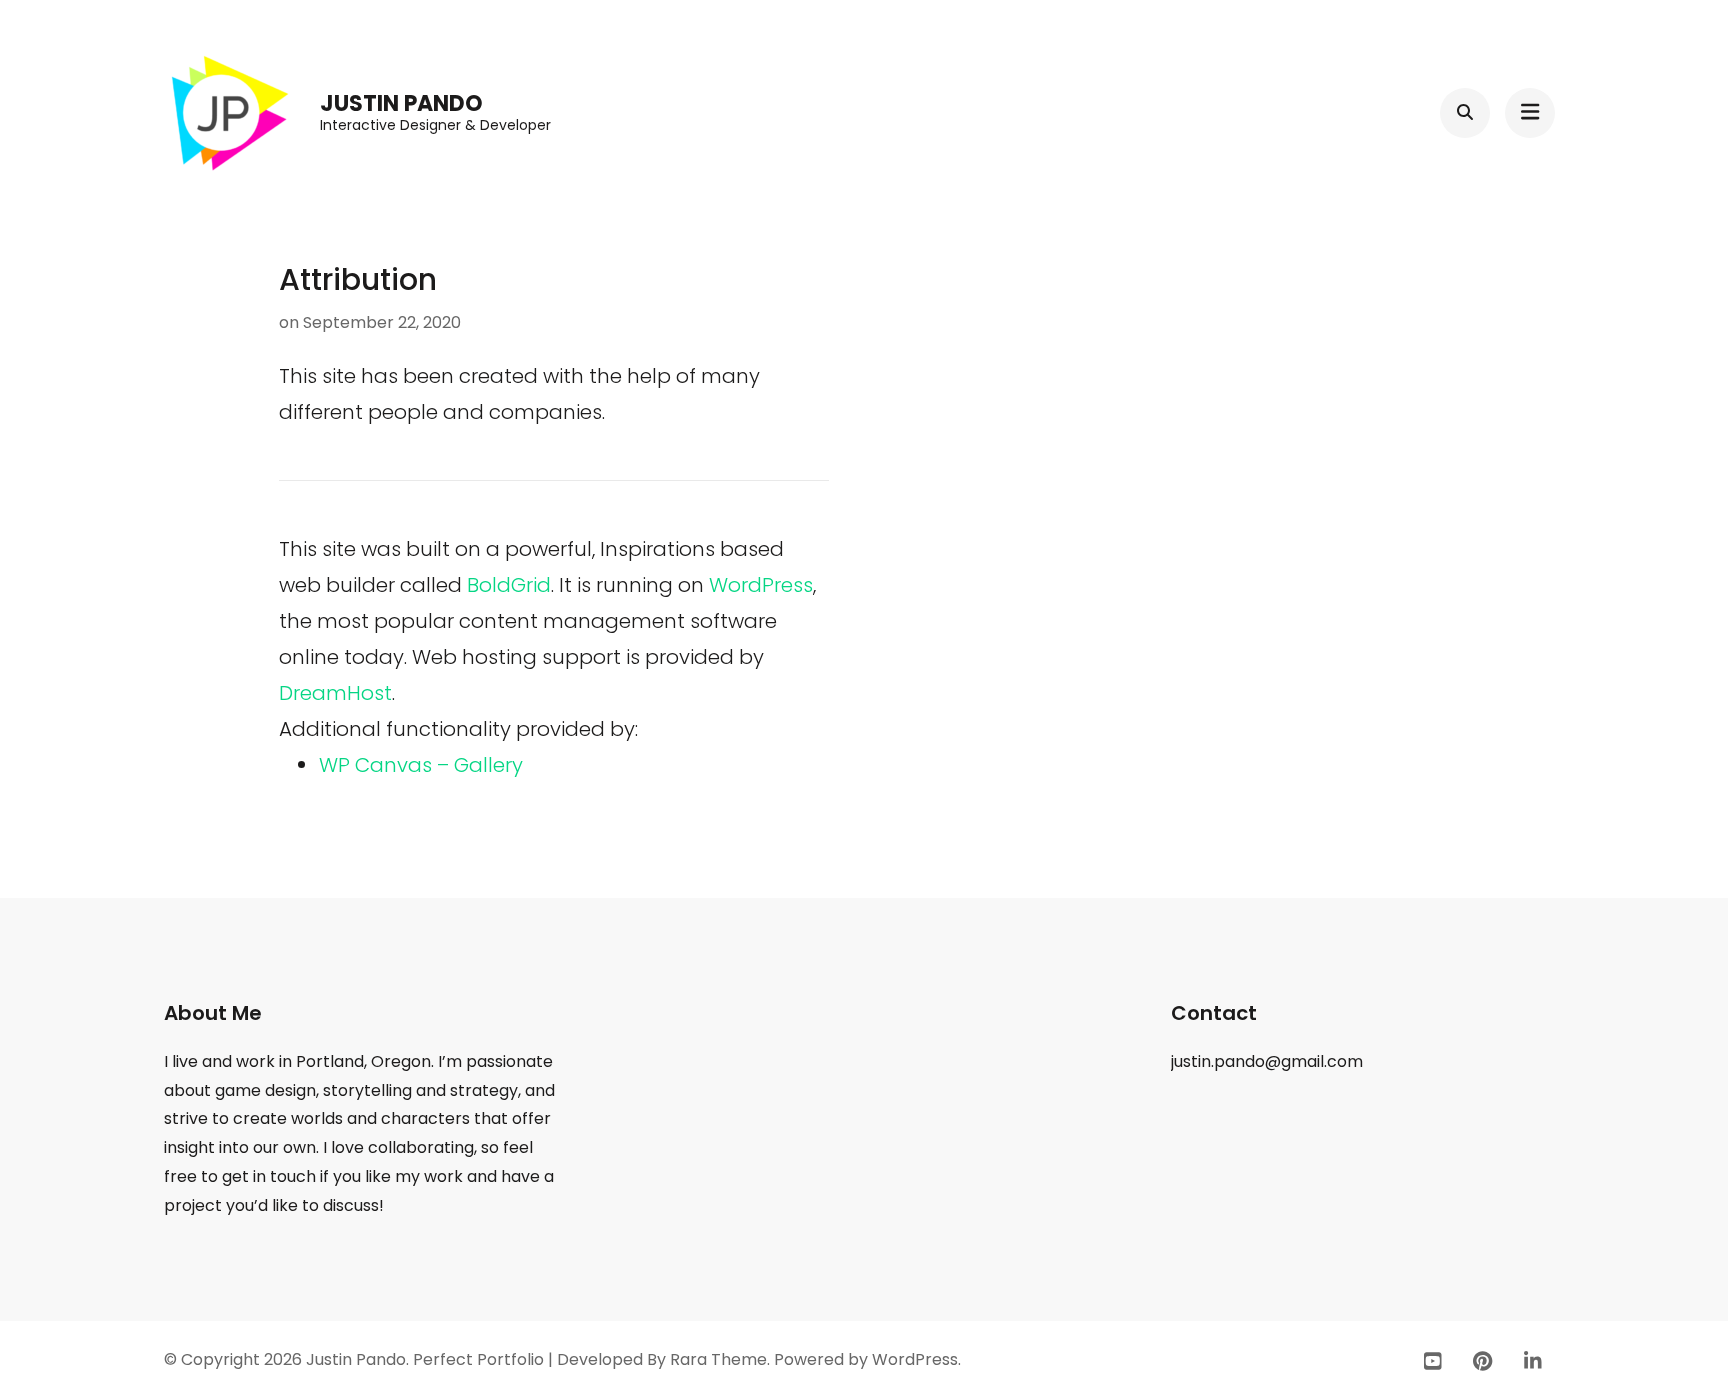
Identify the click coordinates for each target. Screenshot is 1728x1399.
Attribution (358, 279)
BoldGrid (509, 585)
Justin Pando (401, 103)
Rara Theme (718, 1359)
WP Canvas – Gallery (421, 765)
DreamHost (335, 693)
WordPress (761, 585)
